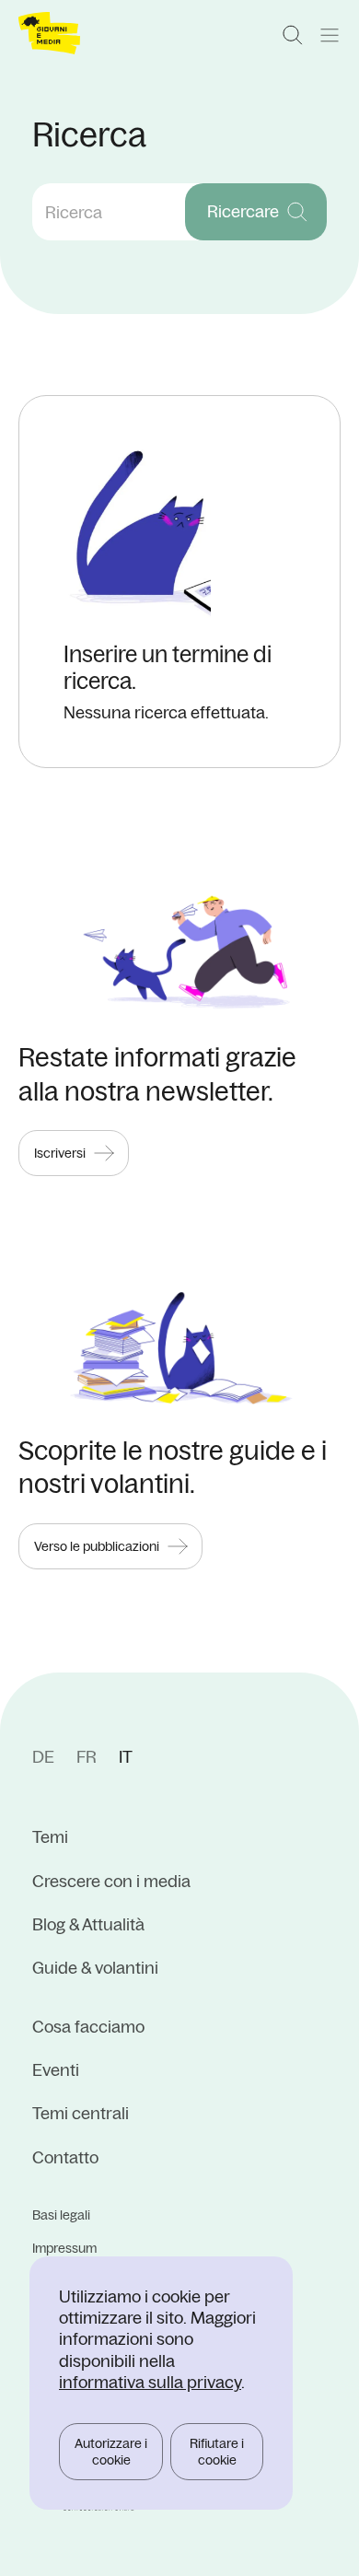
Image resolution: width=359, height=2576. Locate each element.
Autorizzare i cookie (111, 2452)
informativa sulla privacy (150, 2382)
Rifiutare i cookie (217, 2452)
